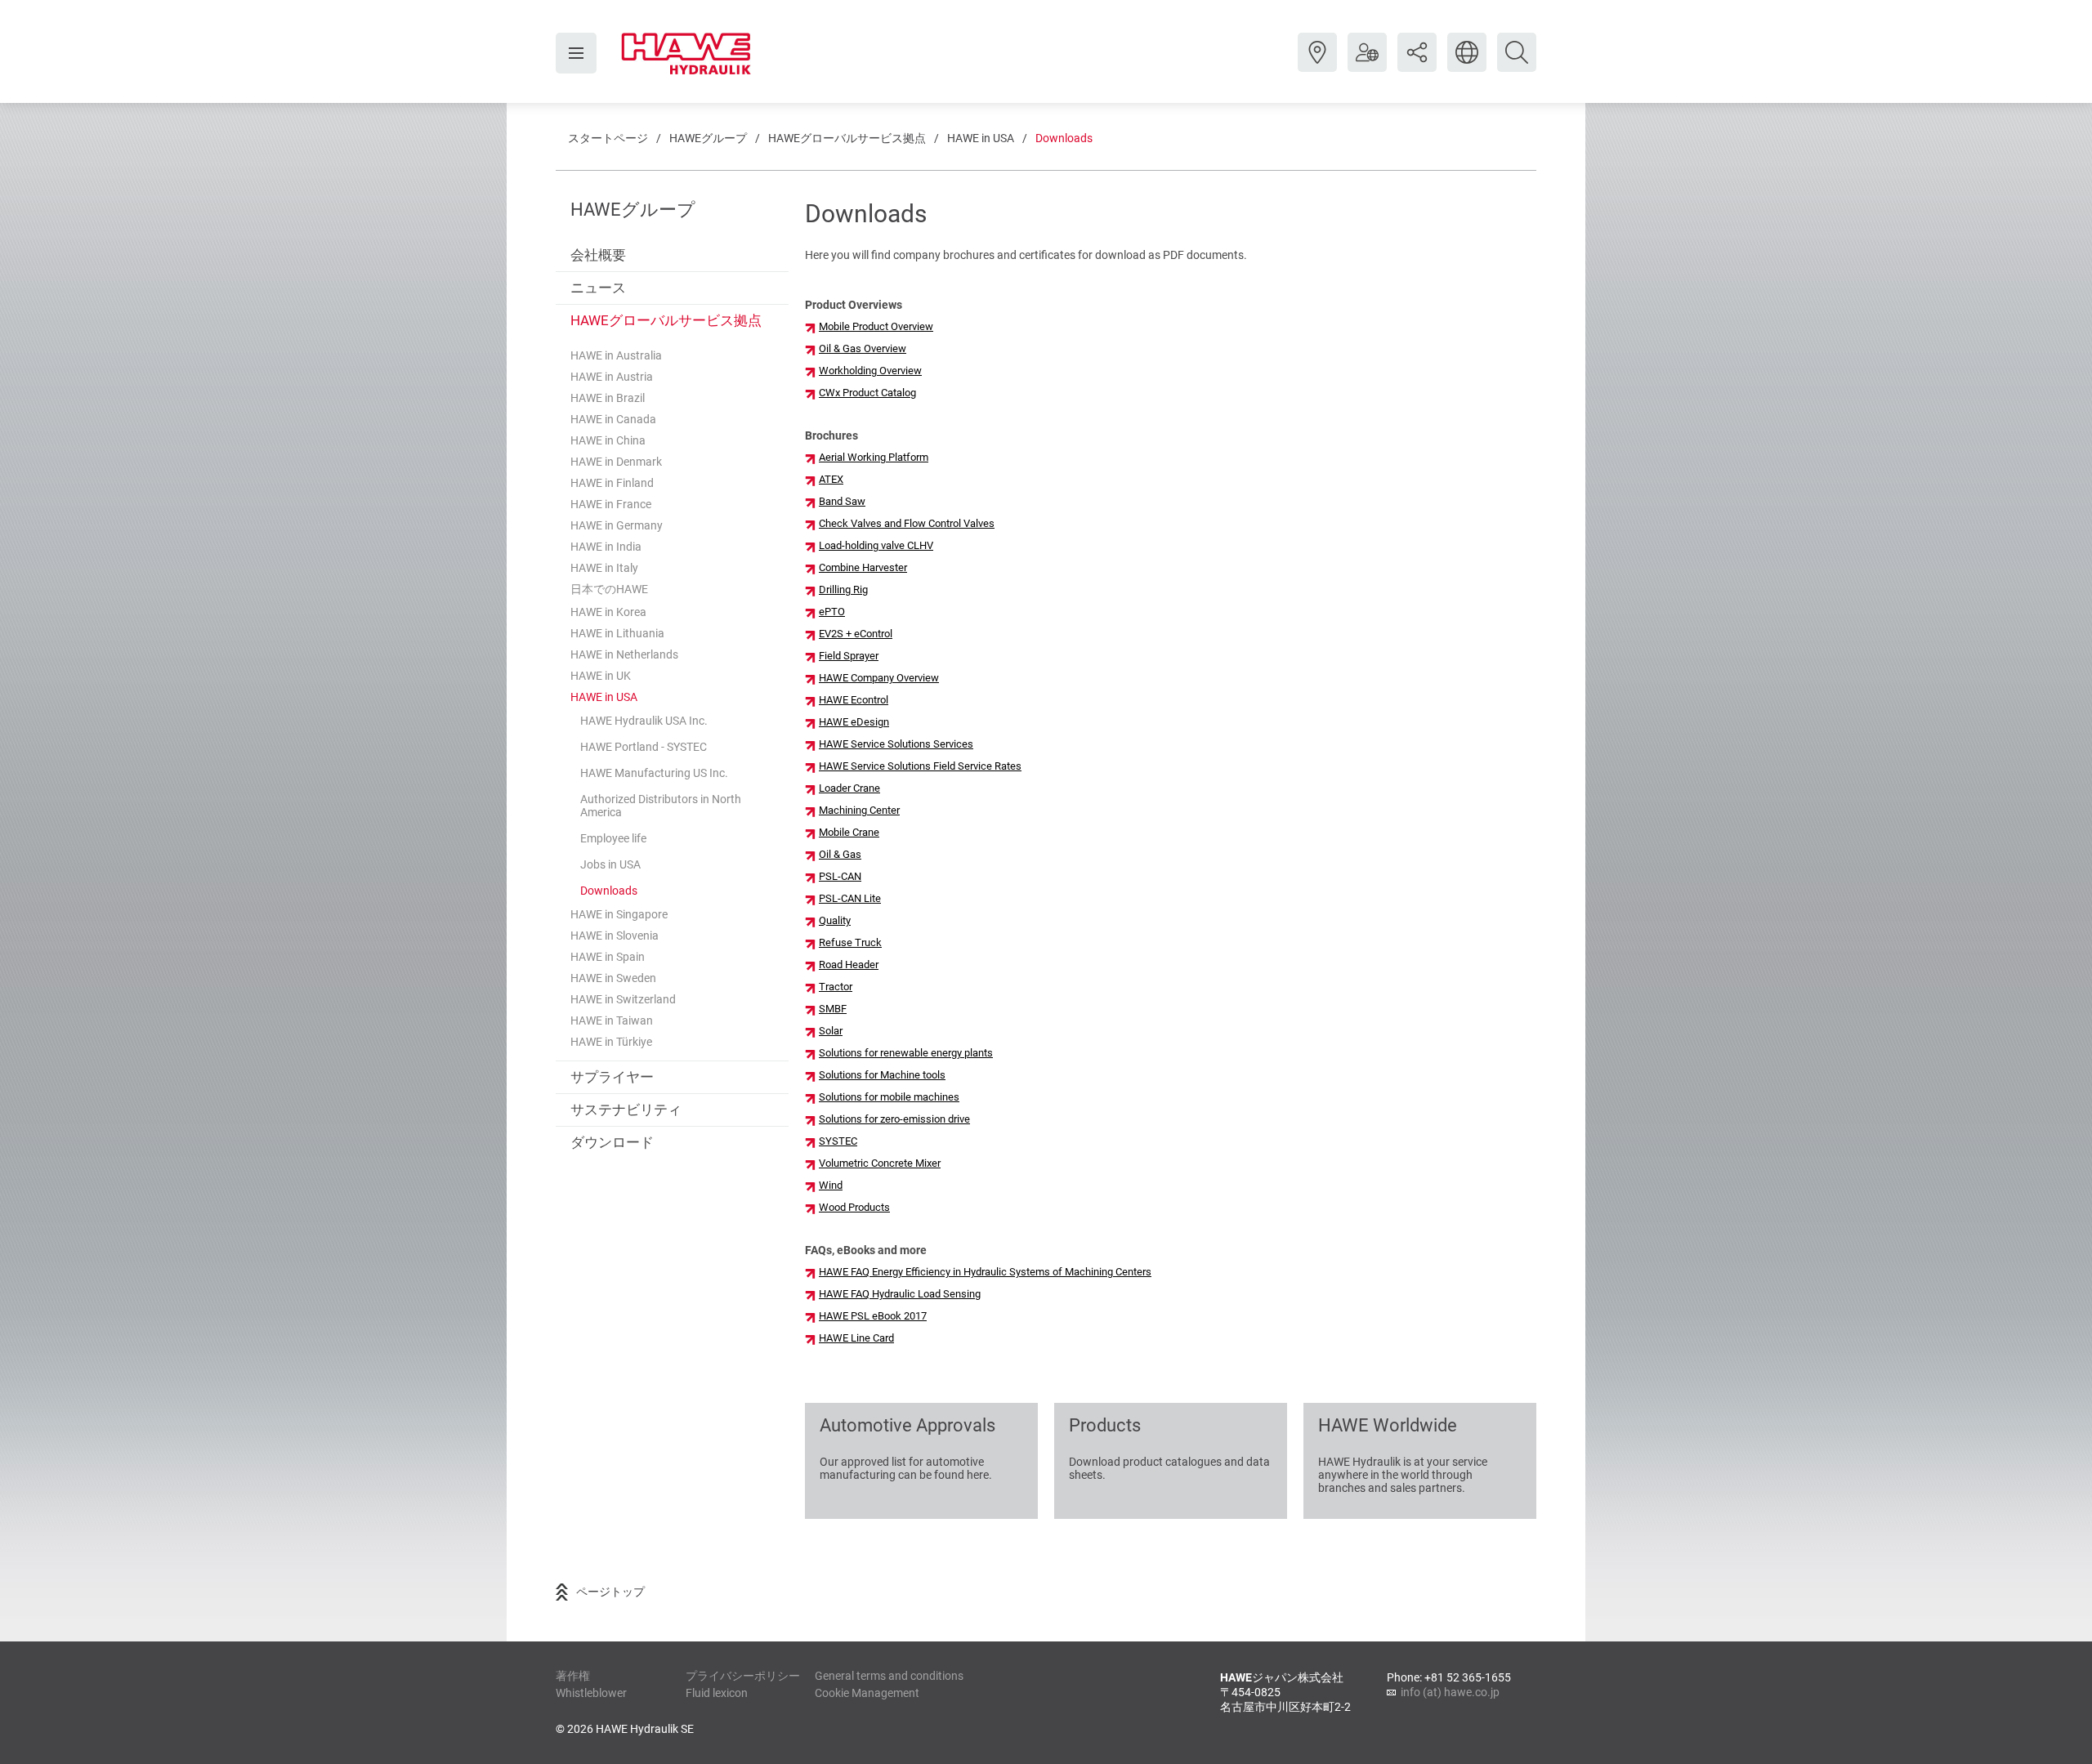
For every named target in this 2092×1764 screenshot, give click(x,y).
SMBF (833, 1009)
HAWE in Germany (617, 525)
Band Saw (842, 501)
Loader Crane (849, 788)
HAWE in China (608, 440)
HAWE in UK (601, 676)
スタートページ (608, 138)
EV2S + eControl (856, 634)
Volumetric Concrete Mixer (880, 1163)
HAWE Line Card (856, 1338)
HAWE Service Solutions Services (896, 744)
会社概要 (598, 255)
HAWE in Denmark (616, 462)
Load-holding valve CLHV (876, 545)
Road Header (849, 965)
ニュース (598, 288)
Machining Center (859, 810)
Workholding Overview (870, 371)
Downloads (1064, 138)
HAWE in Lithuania (617, 633)
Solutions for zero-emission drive (894, 1119)
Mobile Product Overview (876, 326)
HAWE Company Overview (879, 678)
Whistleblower (591, 1693)
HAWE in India (606, 547)
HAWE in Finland (612, 483)
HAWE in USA (981, 138)
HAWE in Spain (608, 957)
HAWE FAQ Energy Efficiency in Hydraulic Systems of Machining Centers (985, 1272)
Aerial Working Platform (874, 457)
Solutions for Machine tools (882, 1075)
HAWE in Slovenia (615, 936)
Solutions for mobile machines (889, 1097)
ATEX (831, 479)
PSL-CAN (840, 876)
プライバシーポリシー (743, 1676)
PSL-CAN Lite (850, 898)
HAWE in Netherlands (624, 654)
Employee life (613, 838)
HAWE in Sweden (613, 978)
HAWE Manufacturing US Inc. (654, 773)
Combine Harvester (863, 567)
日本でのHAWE (609, 589)
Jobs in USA (610, 864)
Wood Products (854, 1207)
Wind (831, 1185)
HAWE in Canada (613, 419)
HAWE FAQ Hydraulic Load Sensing (900, 1294)
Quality (835, 920)
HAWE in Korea (608, 612)
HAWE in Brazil (608, 398)
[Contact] (1317, 65)
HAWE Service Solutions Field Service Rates (920, 766)
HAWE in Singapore (619, 914)
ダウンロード (612, 1142)
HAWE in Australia (616, 355)
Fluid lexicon (717, 1693)
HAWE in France (611, 504)
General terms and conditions (889, 1676)
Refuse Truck (850, 942)
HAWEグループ (708, 138)
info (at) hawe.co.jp (1450, 1692)
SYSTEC (838, 1141)
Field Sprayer (849, 656)
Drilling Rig (843, 589)
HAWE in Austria (612, 377)
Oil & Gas (840, 854)
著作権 (573, 1676)
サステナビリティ (626, 1110)
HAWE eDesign (854, 722)
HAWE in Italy (604, 568)
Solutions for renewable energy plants (906, 1053)
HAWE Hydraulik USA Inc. (644, 721)
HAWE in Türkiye (611, 1042)
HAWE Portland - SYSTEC (644, 747)
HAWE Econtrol (854, 700)
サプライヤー (612, 1077)
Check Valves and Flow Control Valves (907, 523)
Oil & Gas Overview (863, 348)
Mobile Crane (849, 832)
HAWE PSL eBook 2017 (873, 1316)
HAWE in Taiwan (612, 1020)
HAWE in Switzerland (623, 999)
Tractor (836, 987)
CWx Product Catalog (867, 393)
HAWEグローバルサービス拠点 (847, 138)
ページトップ (610, 1592)
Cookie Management (867, 1693)
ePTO (832, 612)
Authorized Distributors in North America (661, 806)
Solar (831, 1031)
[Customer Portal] (1367, 65)
